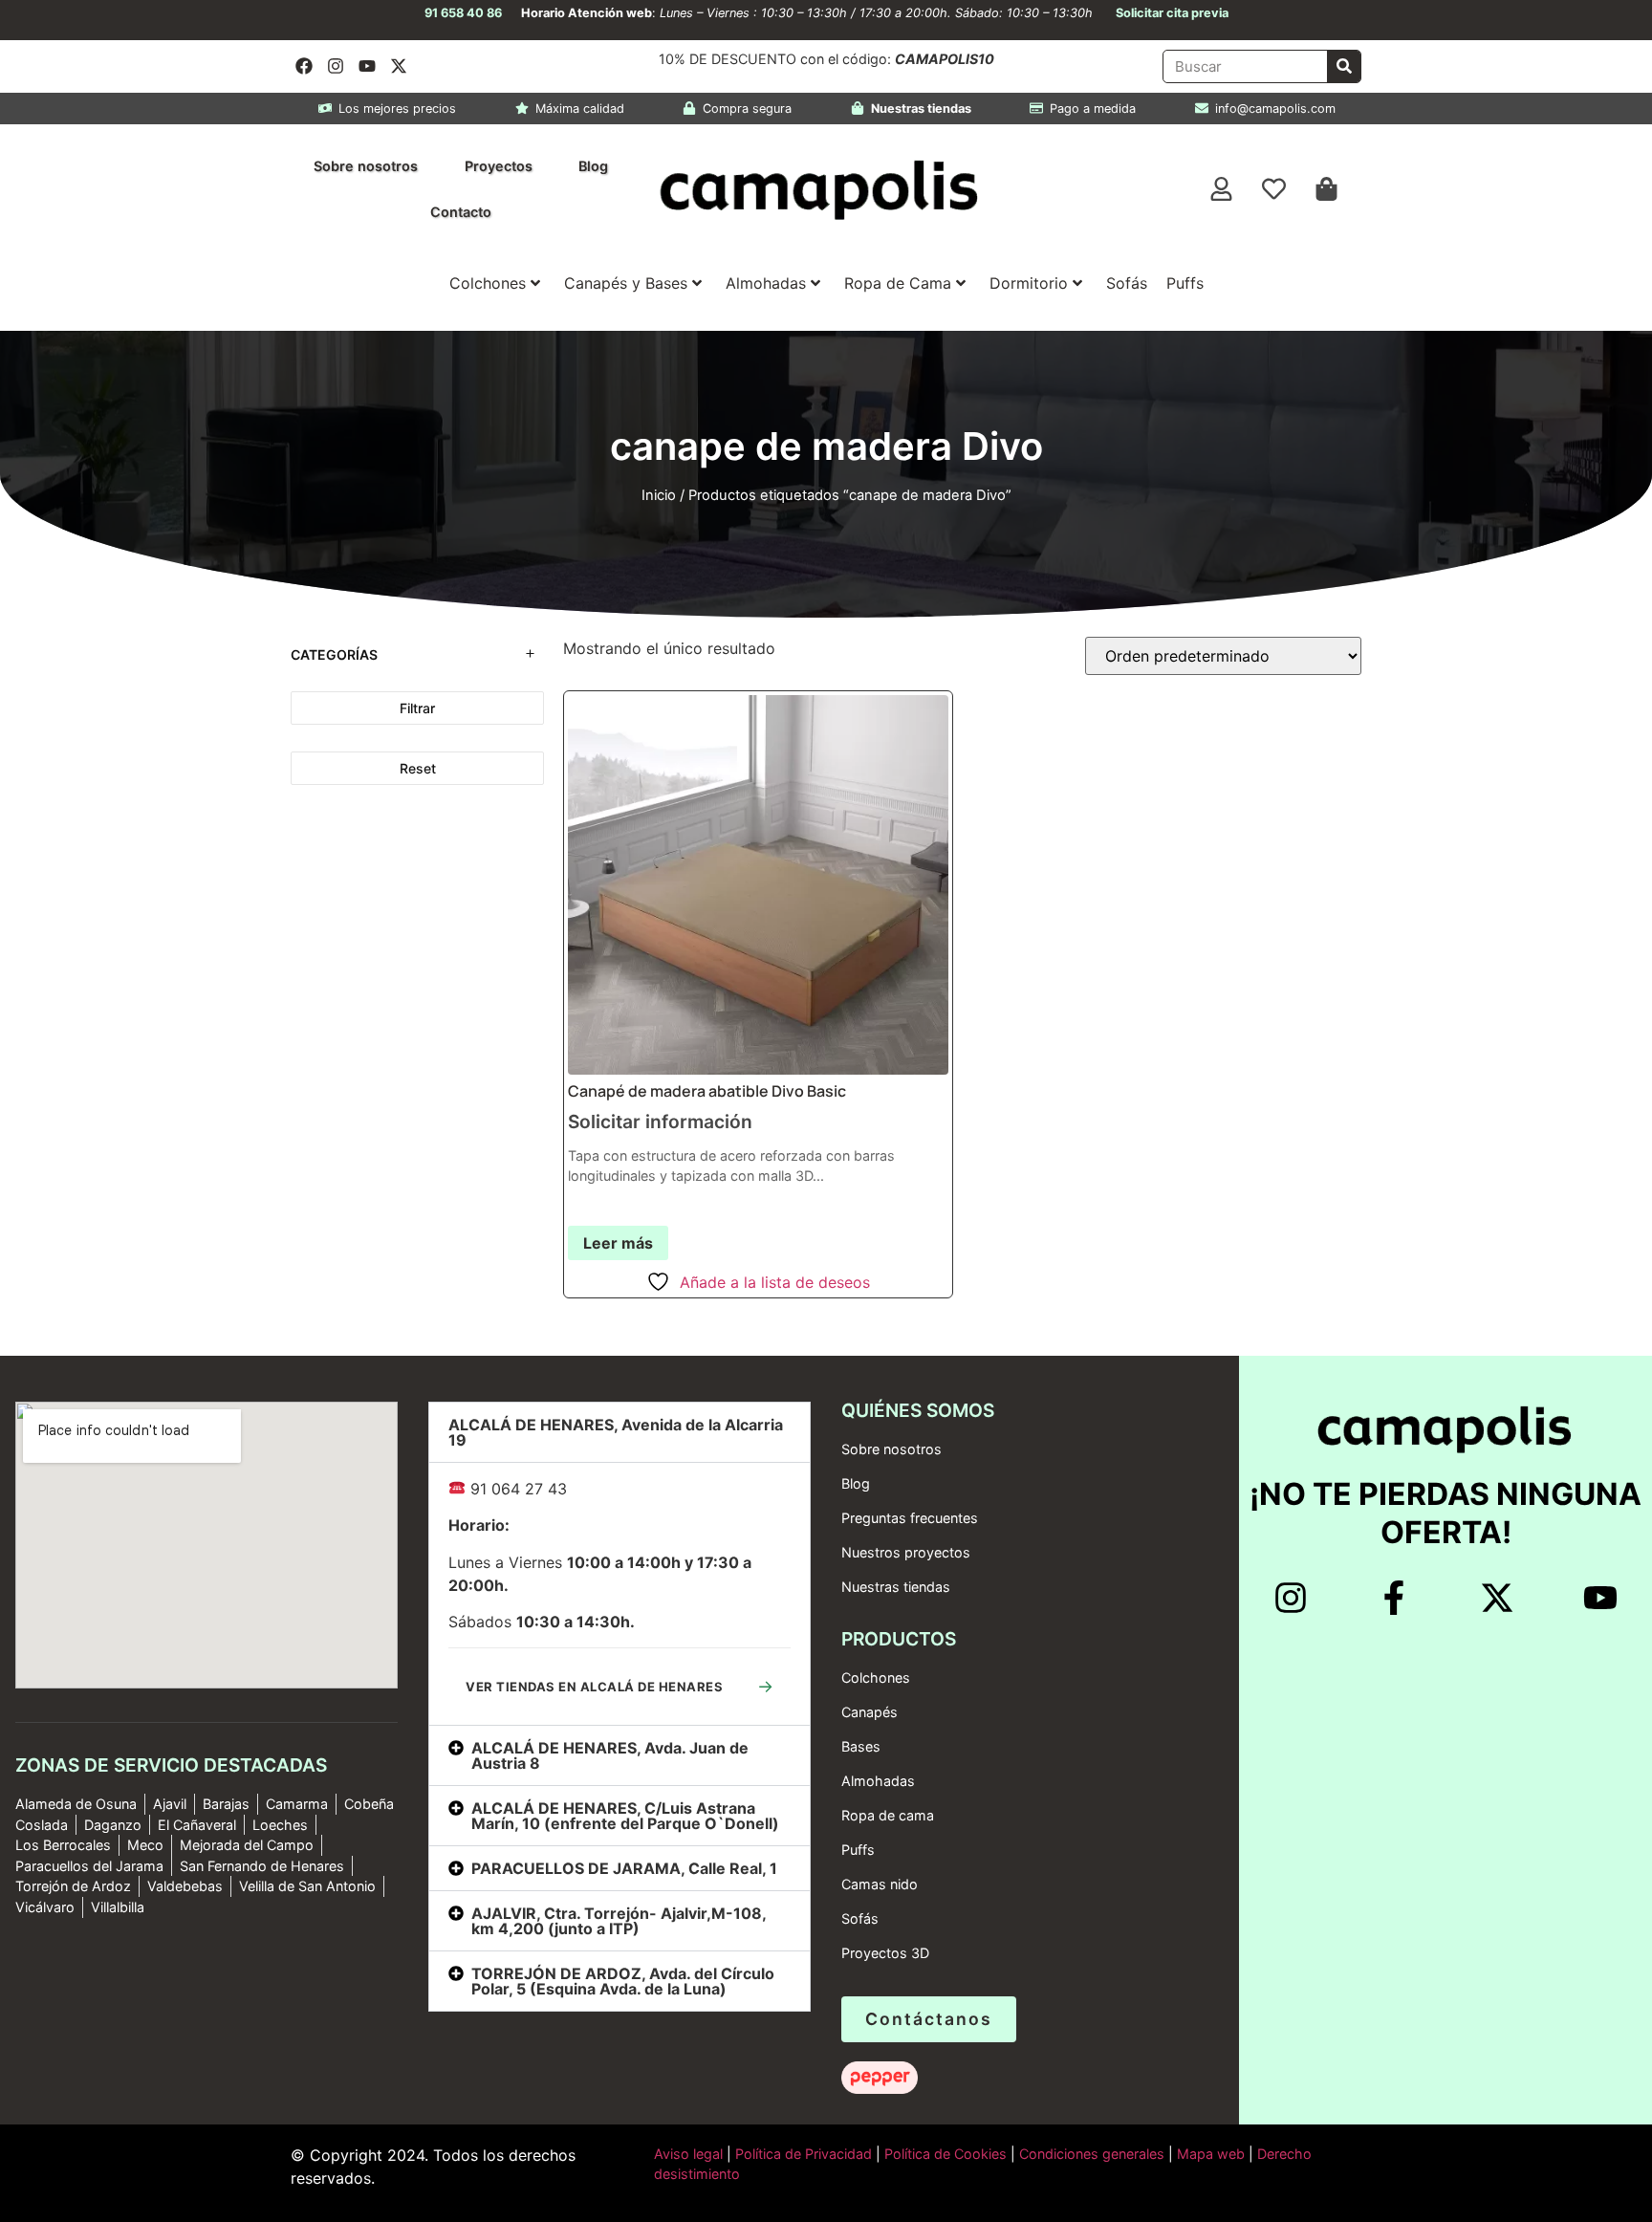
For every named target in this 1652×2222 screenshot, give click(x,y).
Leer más (618, 1243)
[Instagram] (336, 66)
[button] (619, 1432)
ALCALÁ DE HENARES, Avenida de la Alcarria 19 (616, 1432)
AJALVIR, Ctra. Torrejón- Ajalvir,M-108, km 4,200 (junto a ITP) (619, 1921)
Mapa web (1211, 2154)
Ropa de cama (888, 1815)
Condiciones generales (1092, 2154)
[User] (1222, 189)
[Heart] (1274, 189)
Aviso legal (688, 2154)
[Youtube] (367, 66)
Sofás (1127, 283)
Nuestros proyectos (906, 1552)
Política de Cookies (946, 2154)
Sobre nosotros (366, 166)
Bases (861, 1746)
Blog (593, 166)
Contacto (461, 212)
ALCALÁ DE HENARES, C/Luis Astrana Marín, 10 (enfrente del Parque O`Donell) (625, 1816)
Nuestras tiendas (896, 1587)
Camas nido (880, 1884)
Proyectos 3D (885, 1953)
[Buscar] (1344, 66)
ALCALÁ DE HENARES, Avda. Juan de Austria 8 (610, 1755)
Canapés (869, 1712)
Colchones (488, 283)
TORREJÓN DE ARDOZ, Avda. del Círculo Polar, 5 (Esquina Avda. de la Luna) (623, 1981)
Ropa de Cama (898, 283)
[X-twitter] (399, 66)
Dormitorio (1029, 283)
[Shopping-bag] (1327, 189)
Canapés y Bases (626, 283)
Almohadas (766, 283)
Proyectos (499, 166)
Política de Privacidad (802, 2154)
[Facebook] (304, 66)
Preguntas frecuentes (910, 1518)
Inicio (659, 495)
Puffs (1185, 283)
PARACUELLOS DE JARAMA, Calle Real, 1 (624, 1868)
